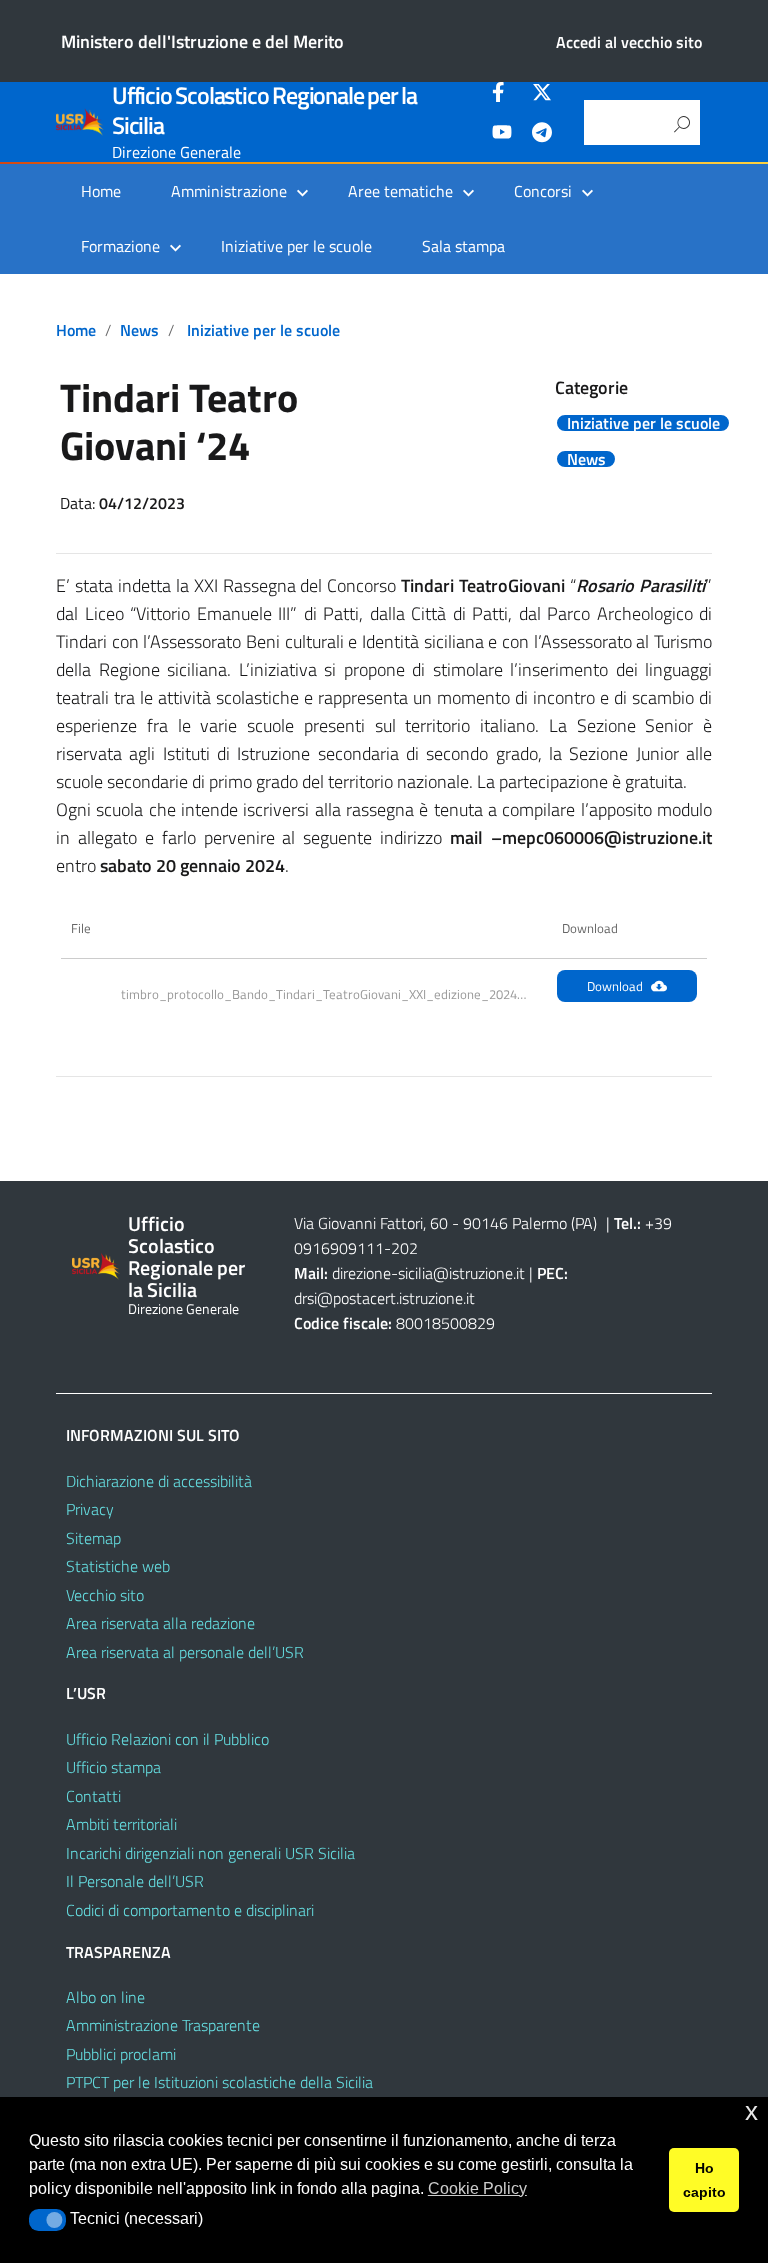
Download (615, 986)
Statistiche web (118, 1566)
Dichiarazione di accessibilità (159, 1481)
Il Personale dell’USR (135, 1881)
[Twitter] (542, 95)
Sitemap (93, 1538)
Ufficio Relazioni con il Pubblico (167, 1739)
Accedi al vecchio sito (629, 42)
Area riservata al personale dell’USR (185, 1652)
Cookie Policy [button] (477, 2188)
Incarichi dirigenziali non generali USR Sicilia (210, 1853)
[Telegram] (542, 135)
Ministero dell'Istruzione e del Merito (202, 41)
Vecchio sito (105, 1595)
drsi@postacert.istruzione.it (384, 1298)
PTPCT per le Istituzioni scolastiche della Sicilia (219, 2082)
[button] (47, 2220)
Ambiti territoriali (121, 1824)
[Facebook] (502, 95)
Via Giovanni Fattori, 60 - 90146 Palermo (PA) (445, 1223)
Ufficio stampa (113, 1767)
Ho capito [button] (704, 2180)
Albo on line (105, 1997)
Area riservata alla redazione (160, 1623)
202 (404, 1248)
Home (101, 191)
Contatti (93, 1796)
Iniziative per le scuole (296, 246)
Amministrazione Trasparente (163, 2025)
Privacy (90, 1509)
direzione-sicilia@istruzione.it (428, 1273)
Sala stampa (463, 246)
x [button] (751, 2111)
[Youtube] (502, 135)
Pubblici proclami (121, 2054)
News (139, 330)
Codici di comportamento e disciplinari (190, 1910)
